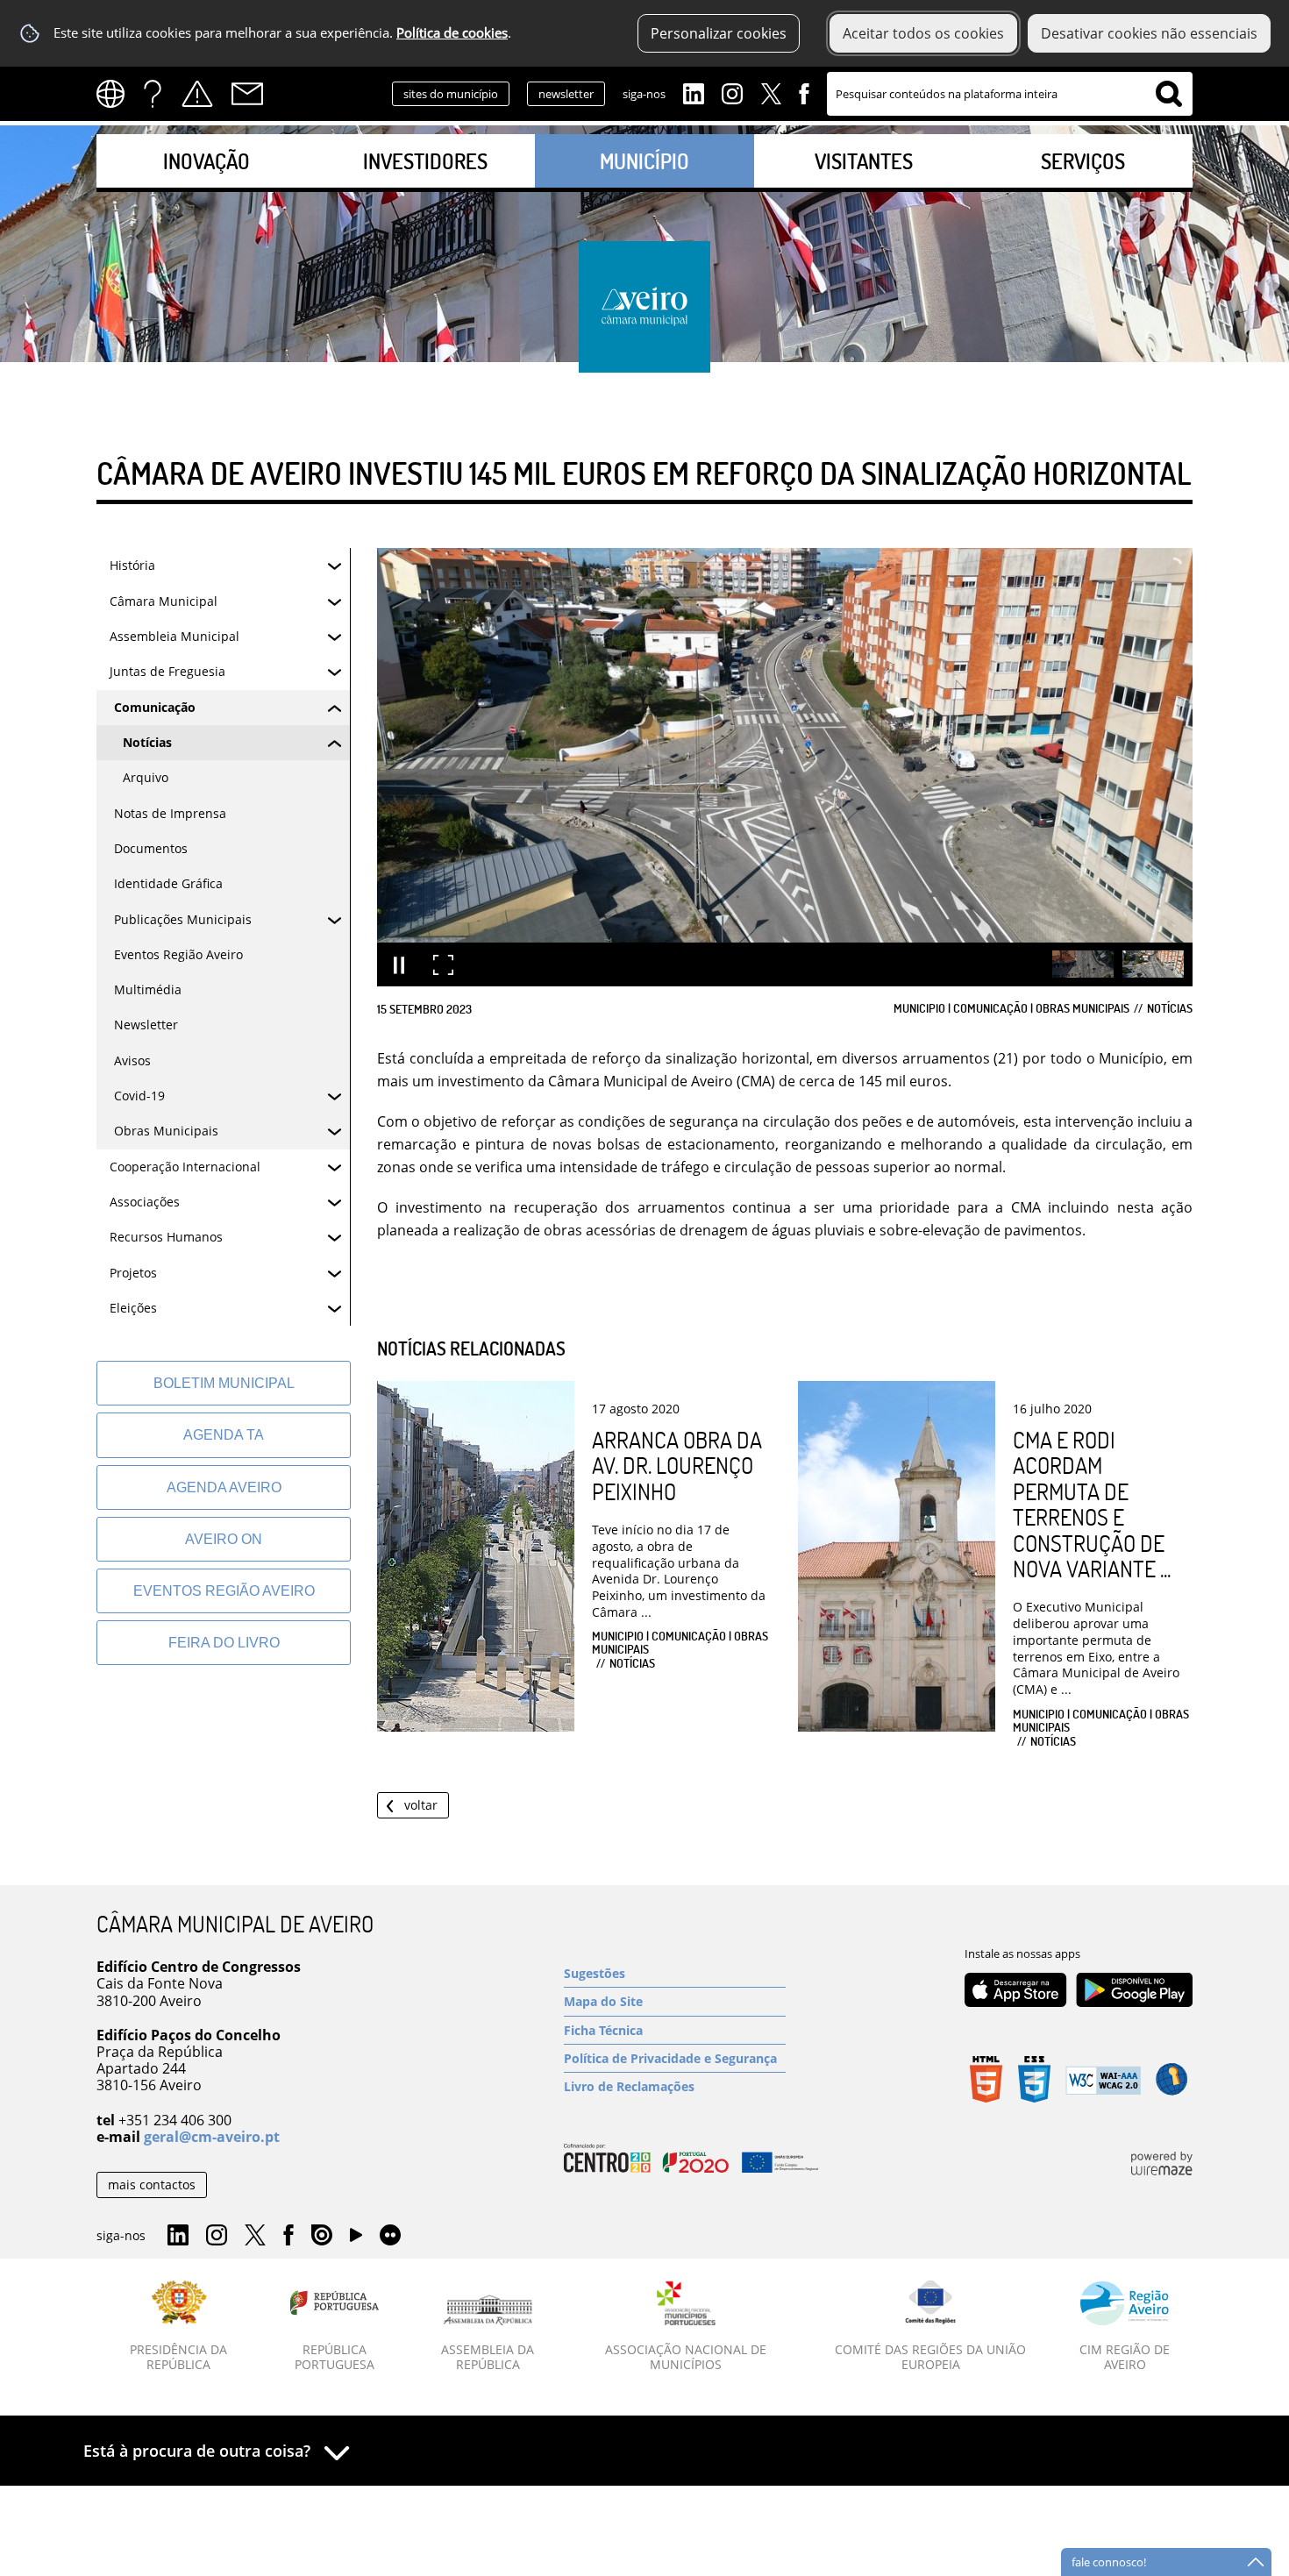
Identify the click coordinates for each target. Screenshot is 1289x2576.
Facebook (804, 92)
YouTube (356, 2239)
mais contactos (152, 2185)
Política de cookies (452, 33)
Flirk (390, 2236)
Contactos (247, 94)
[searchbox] (1010, 94)
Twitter (771, 92)
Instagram (732, 92)
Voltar (421, 1805)
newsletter (566, 94)
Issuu (322, 2236)
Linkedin (694, 92)
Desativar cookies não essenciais (1149, 33)
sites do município (451, 94)
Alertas (197, 94)
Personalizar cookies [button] (719, 33)
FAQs (153, 94)
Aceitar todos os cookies (923, 33)
